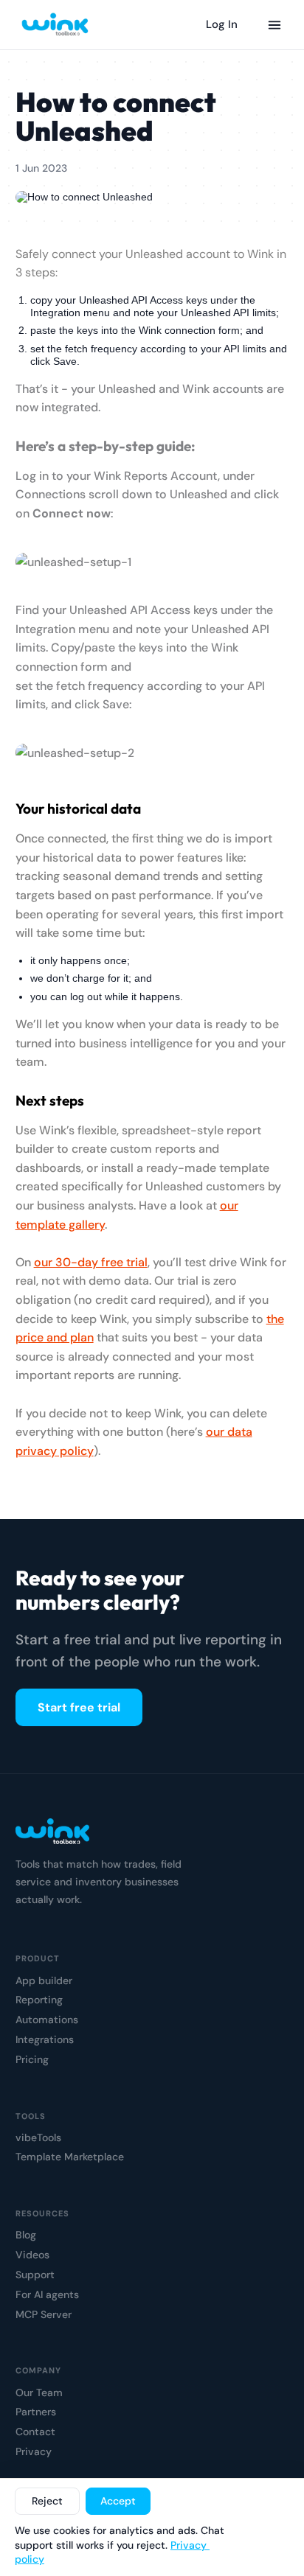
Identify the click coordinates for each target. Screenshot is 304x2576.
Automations (47, 2020)
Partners (36, 2412)
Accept (118, 2501)
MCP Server (44, 2315)
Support (35, 2275)
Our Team (39, 2393)
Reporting (39, 2000)
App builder (44, 1981)
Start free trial (79, 1707)
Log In (222, 24)
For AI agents (47, 2295)
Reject (47, 2501)
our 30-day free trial (91, 1262)
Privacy (34, 2452)
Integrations (45, 2040)
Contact (35, 2432)
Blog (26, 2235)
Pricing (32, 2060)
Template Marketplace (70, 2157)
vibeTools (38, 2138)
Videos (32, 2255)
